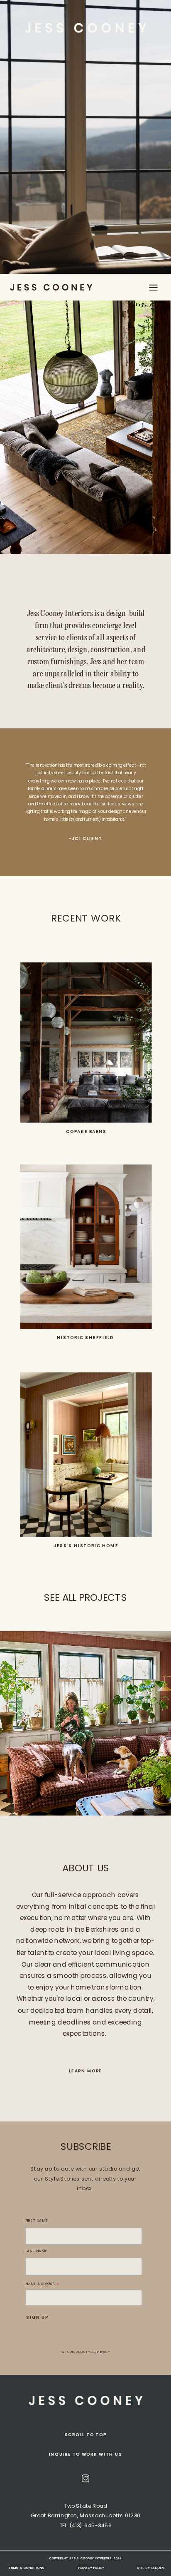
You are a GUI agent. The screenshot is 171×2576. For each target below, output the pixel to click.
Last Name (36, 2251)
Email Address (43, 2284)
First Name (36, 2221)
